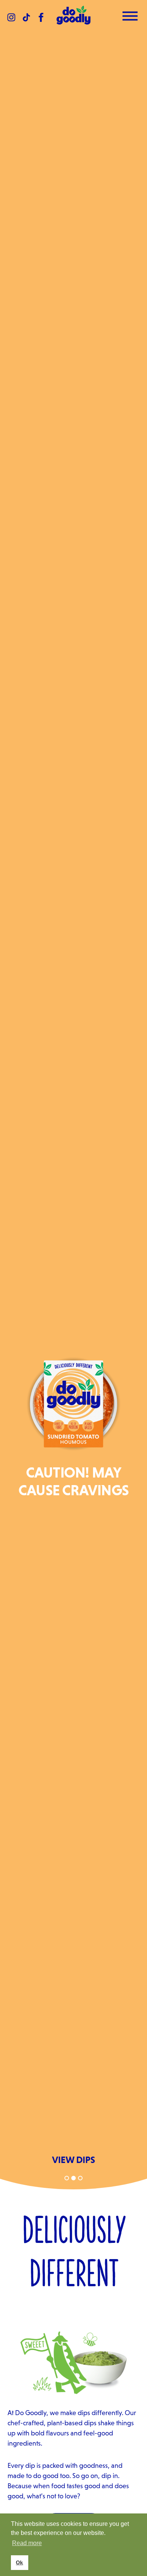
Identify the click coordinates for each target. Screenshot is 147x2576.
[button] (67, 2178)
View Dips (73, 2160)
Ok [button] (19, 2562)
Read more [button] (27, 2543)
